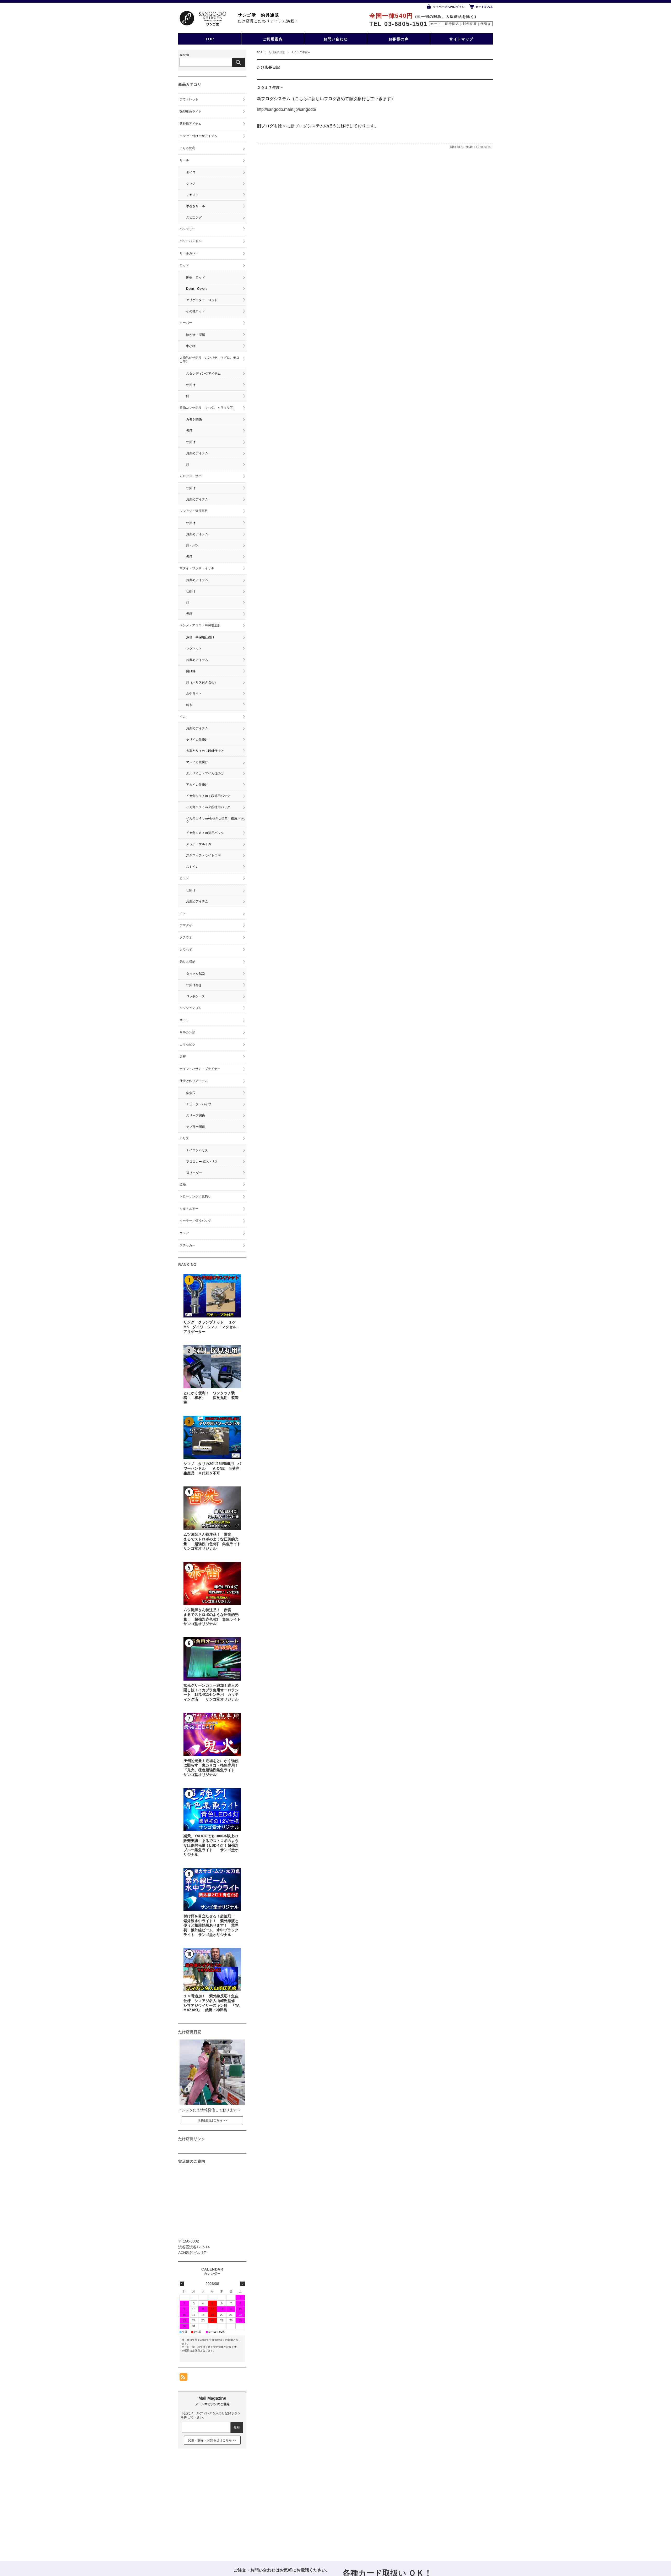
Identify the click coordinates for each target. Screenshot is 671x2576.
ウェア (184, 1233)
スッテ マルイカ (199, 844)
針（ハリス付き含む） (202, 682)
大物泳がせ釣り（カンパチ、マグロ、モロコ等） (209, 360)
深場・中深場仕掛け (200, 637)
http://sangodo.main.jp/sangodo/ (286, 109)
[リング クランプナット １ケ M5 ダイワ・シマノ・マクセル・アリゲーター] (212, 1296)
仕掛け (191, 385)
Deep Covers (197, 289)
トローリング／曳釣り (195, 1196)
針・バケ (192, 545)
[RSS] (183, 2378)
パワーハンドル (191, 241)
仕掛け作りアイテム (194, 1081)
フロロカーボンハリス (202, 1162)
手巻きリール (196, 206)
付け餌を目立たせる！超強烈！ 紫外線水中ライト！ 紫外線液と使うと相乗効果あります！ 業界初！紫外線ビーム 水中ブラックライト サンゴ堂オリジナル (211, 1926)
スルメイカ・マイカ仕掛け (205, 773)
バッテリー (187, 229)
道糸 (183, 1184)
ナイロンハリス (197, 1150)
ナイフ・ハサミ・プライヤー (200, 1069)
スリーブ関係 (196, 1115)
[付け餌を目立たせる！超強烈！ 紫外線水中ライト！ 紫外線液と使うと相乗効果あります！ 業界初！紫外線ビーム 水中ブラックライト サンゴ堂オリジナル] (212, 1890)
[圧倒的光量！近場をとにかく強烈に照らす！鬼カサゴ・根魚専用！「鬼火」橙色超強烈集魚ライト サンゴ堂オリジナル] (212, 1734)
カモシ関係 (194, 419)
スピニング (194, 217)
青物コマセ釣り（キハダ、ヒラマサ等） (208, 408)
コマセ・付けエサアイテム (198, 136)
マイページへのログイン (449, 7)
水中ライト (194, 694)
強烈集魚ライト (191, 112)
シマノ (191, 184)
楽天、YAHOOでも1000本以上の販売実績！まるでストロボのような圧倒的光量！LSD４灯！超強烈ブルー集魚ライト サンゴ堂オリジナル (211, 1845)
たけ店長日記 (277, 52)
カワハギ (186, 950)
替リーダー (194, 1173)
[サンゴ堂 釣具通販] (203, 18)
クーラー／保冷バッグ (195, 1221)
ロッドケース (196, 996)
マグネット (194, 649)
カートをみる (484, 7)
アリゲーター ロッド (202, 300)
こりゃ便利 (187, 148)
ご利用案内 (273, 39)
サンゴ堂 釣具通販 (258, 15)
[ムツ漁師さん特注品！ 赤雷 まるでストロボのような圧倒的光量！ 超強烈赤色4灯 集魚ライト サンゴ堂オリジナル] (212, 1584)
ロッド (184, 265)
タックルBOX (196, 974)
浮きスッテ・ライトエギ (203, 855)
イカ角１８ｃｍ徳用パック (205, 833)
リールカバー (189, 253)
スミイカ (192, 867)
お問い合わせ (336, 39)
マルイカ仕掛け (197, 762)
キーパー (186, 323)
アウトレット (189, 99)
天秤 (189, 431)
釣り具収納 (187, 962)
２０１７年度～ (270, 88)
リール (184, 160)
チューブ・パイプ (199, 1104)
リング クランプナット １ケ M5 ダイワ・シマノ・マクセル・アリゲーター (213, 1327)
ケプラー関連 (196, 1127)
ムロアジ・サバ (191, 476)
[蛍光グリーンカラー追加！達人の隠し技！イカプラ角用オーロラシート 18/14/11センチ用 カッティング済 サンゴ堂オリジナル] (212, 1659)
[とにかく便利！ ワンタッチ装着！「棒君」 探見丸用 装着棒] (212, 1367)
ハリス (184, 1138)
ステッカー (187, 1245)
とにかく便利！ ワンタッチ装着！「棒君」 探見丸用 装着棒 (211, 1398)
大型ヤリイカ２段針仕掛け (205, 751)
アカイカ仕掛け (197, 785)
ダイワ (191, 172)
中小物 (191, 346)
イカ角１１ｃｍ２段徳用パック (208, 807)
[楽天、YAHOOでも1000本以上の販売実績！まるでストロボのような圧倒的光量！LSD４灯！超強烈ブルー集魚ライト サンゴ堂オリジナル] (212, 1810)
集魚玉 (191, 1093)
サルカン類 (187, 1032)
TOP (210, 39)
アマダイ (186, 925)
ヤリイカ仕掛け (197, 740)
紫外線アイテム (191, 124)
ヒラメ (184, 878)
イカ (184, 717)
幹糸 (189, 705)
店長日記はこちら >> (212, 2120)
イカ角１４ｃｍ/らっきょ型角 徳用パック (215, 820)
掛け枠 (191, 671)
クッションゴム (191, 1008)
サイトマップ (461, 39)
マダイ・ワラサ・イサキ (197, 568)
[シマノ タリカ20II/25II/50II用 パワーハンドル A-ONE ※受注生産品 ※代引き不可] (212, 1437)
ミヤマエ (192, 195)
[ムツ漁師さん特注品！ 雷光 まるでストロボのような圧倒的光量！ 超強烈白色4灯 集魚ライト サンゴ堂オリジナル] (212, 1508)
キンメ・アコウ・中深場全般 (200, 625)
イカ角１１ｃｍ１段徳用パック (208, 796)
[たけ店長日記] (212, 2103)
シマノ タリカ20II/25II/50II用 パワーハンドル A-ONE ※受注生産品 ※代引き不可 (212, 1468)
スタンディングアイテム (203, 374)
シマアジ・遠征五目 (194, 511)
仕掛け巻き (194, 985)
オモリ (184, 1020)
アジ (183, 913)
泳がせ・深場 (196, 335)
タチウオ (186, 937)
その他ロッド (196, 311)
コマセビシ (187, 1044)
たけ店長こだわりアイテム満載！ (268, 21)
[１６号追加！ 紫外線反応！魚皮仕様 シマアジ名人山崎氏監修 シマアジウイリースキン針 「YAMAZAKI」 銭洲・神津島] (212, 1970)
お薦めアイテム (197, 453)
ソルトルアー (189, 1209)
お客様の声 (399, 39)
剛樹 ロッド (196, 277)
